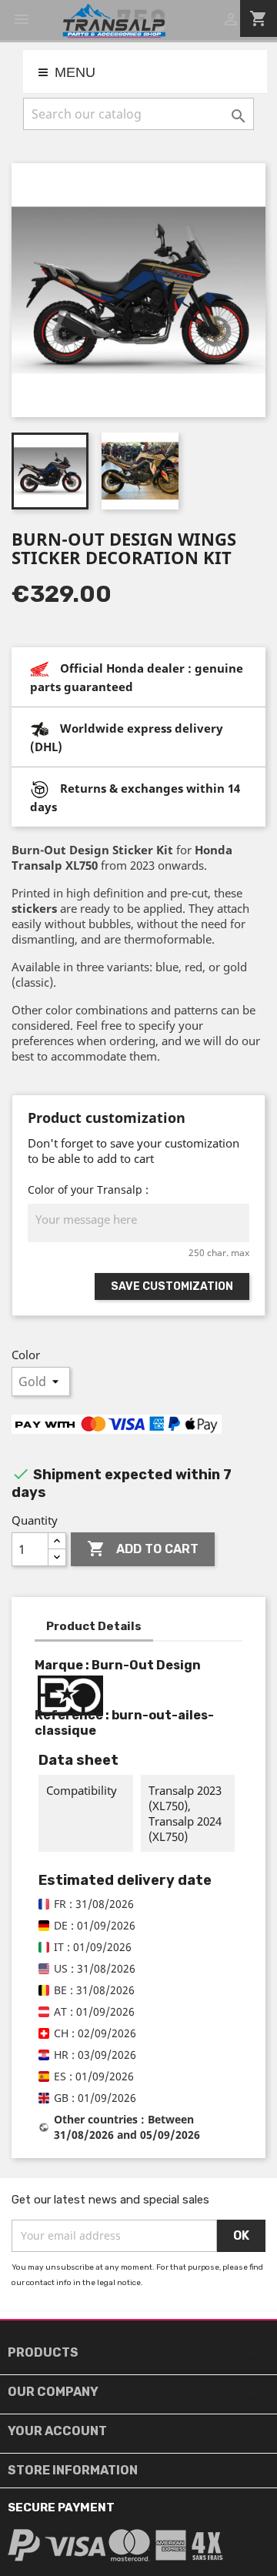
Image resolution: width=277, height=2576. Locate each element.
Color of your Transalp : (88, 1189)
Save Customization (172, 1286)
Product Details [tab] (94, 1626)
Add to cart (143, 1549)
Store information (73, 2470)
